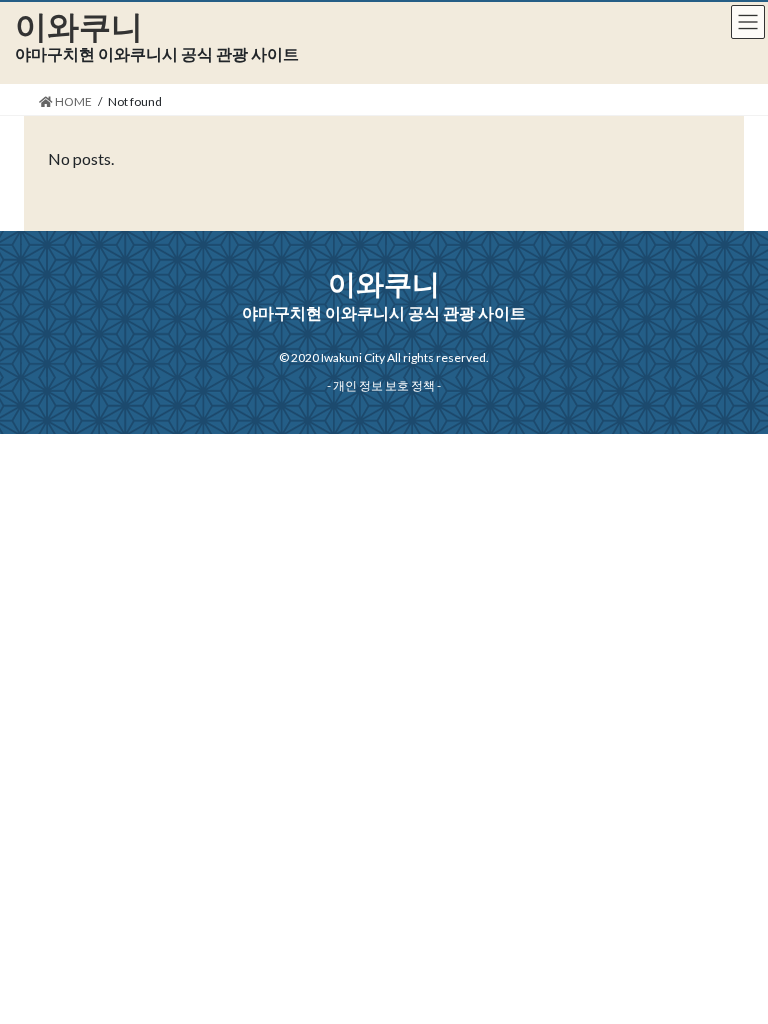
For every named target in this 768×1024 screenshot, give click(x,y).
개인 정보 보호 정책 (384, 385)
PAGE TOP (729, 975)
